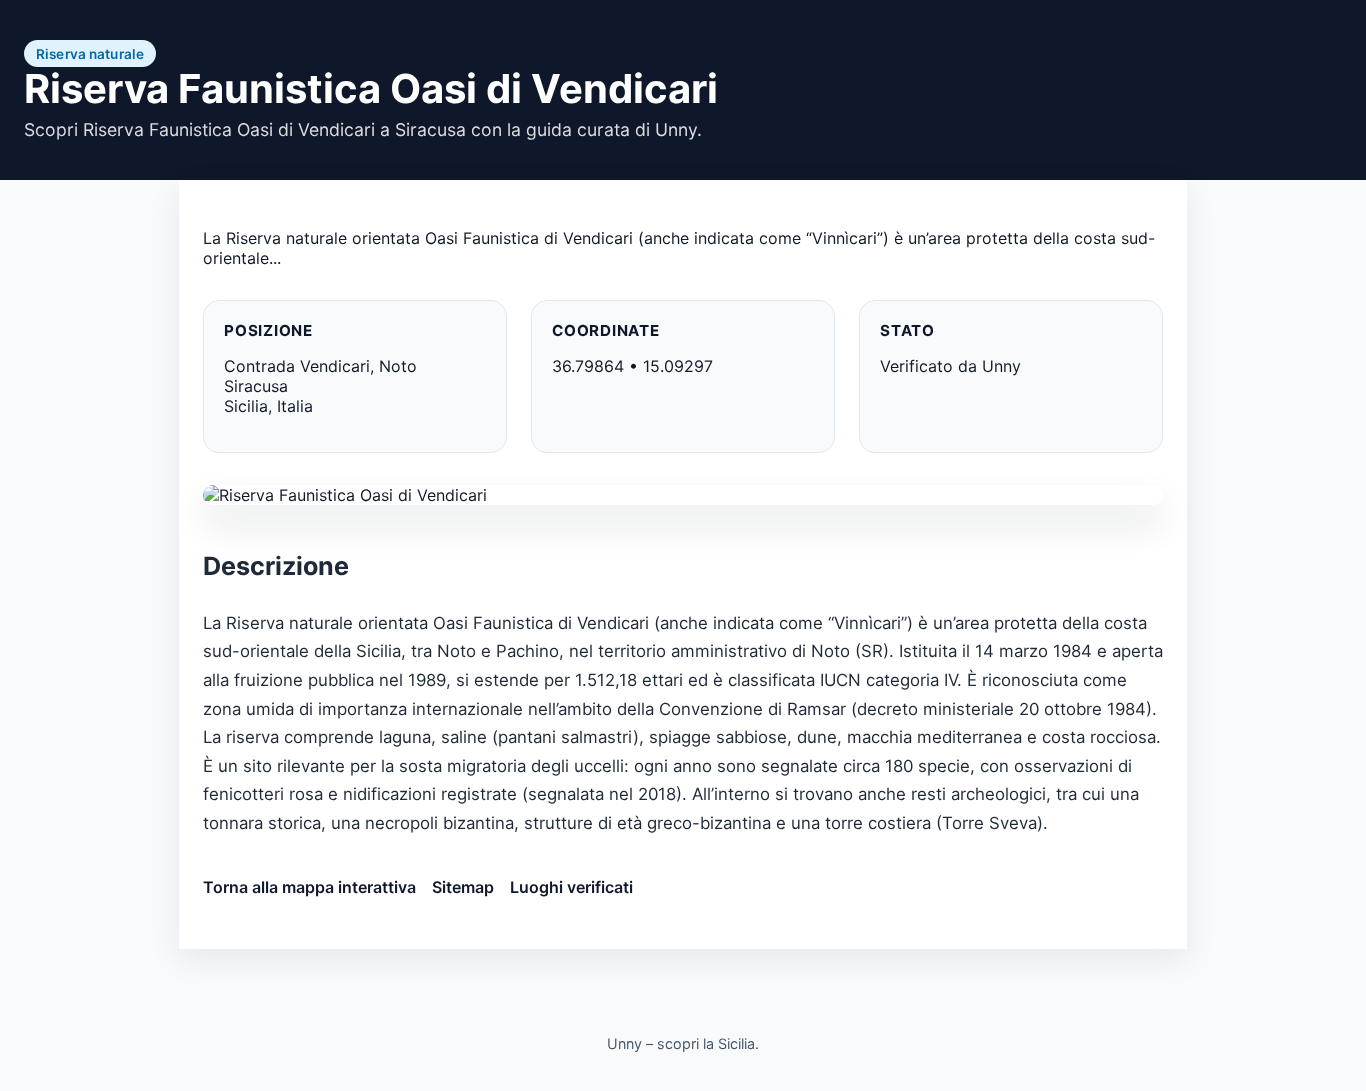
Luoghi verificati (571, 887)
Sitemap (463, 887)
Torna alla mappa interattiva (309, 887)
